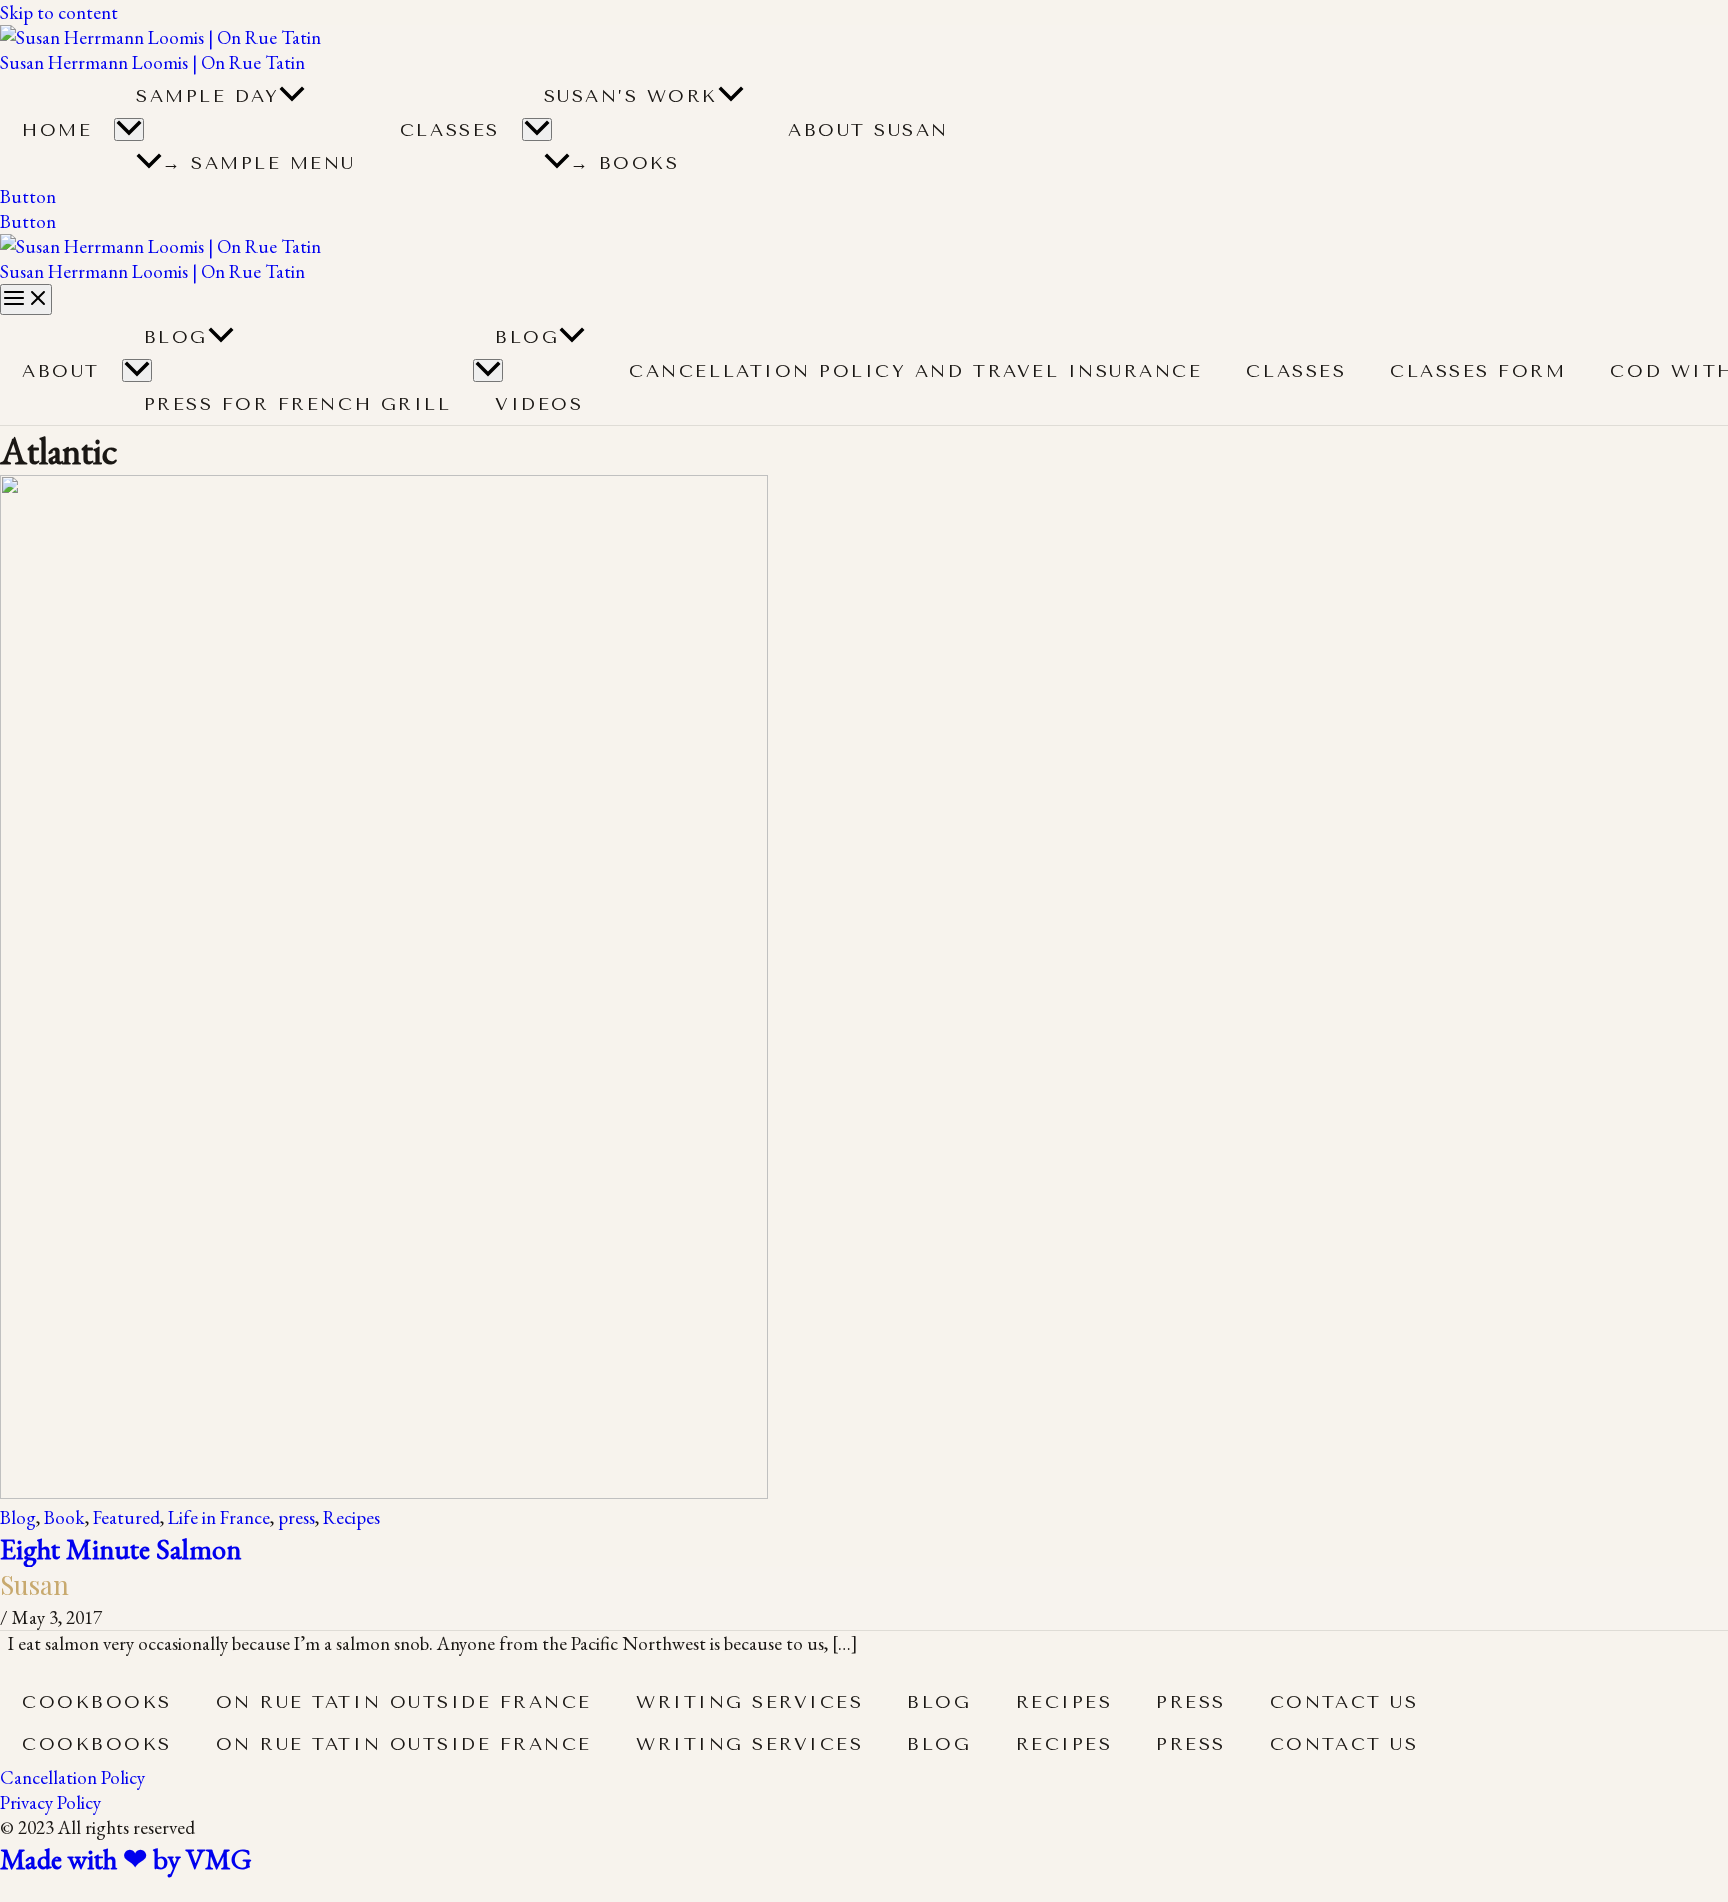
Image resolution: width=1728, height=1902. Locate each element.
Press (1191, 1702)
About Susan (868, 130)
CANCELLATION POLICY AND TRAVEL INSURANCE (915, 371)
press (296, 1517)
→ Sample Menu (259, 163)
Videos (539, 404)
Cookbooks (97, 1702)
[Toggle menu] (137, 370)
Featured (126, 1517)
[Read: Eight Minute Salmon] (384, 1492)
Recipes (351, 1517)
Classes (450, 130)
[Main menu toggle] (26, 299)
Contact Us (1344, 1702)
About (61, 371)
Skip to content (59, 12)
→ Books (625, 163)
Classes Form (1478, 371)
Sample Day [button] (207, 96)
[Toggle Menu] (129, 129)
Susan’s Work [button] (631, 96)
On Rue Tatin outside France (404, 1702)
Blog (176, 337)
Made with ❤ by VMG (126, 1858)
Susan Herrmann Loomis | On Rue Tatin (152, 62)
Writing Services (749, 1702)
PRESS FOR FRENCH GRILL (298, 404)
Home (57, 130)
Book (64, 1517)
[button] (292, 96)
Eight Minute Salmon (121, 1548)
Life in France (219, 1517)
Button (28, 221)
